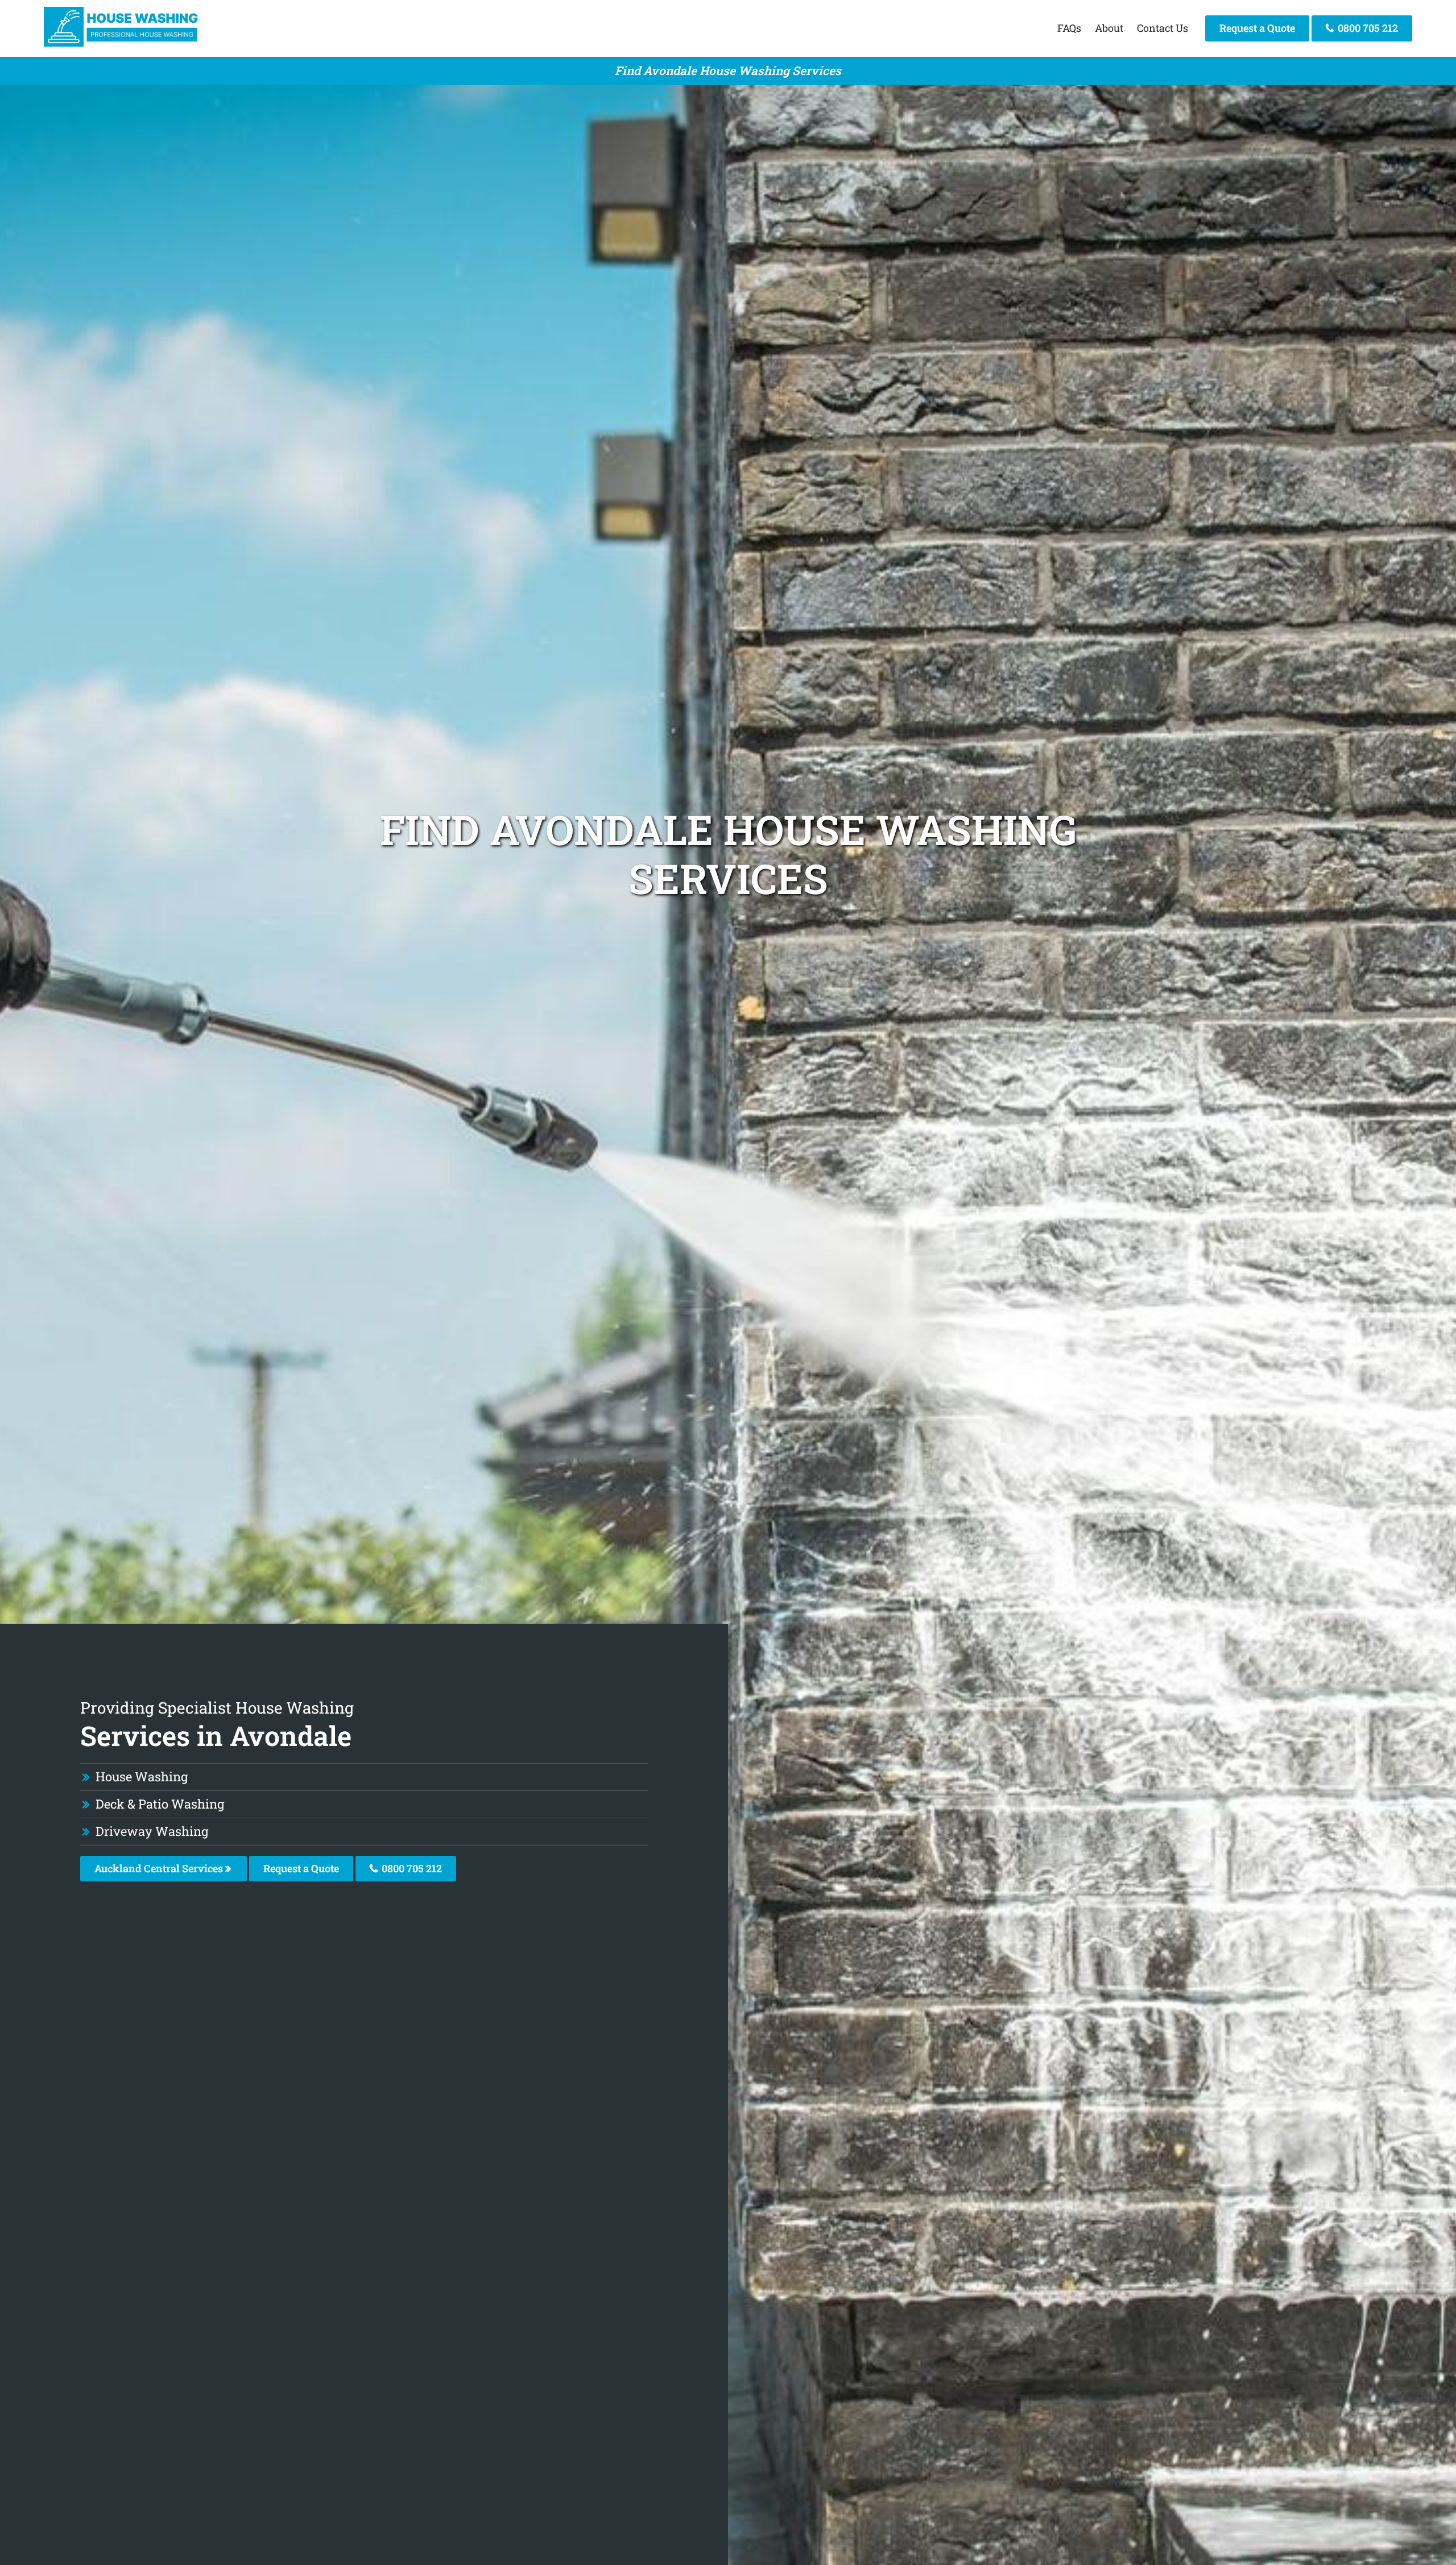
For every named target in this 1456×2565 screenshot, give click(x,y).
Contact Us (1163, 28)
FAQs (1069, 28)
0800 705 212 (1367, 28)
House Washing (142, 1776)
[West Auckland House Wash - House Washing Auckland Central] (123, 43)
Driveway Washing (152, 1831)
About (1109, 28)
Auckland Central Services (160, 1868)
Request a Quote (1257, 28)
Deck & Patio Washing (160, 1804)
